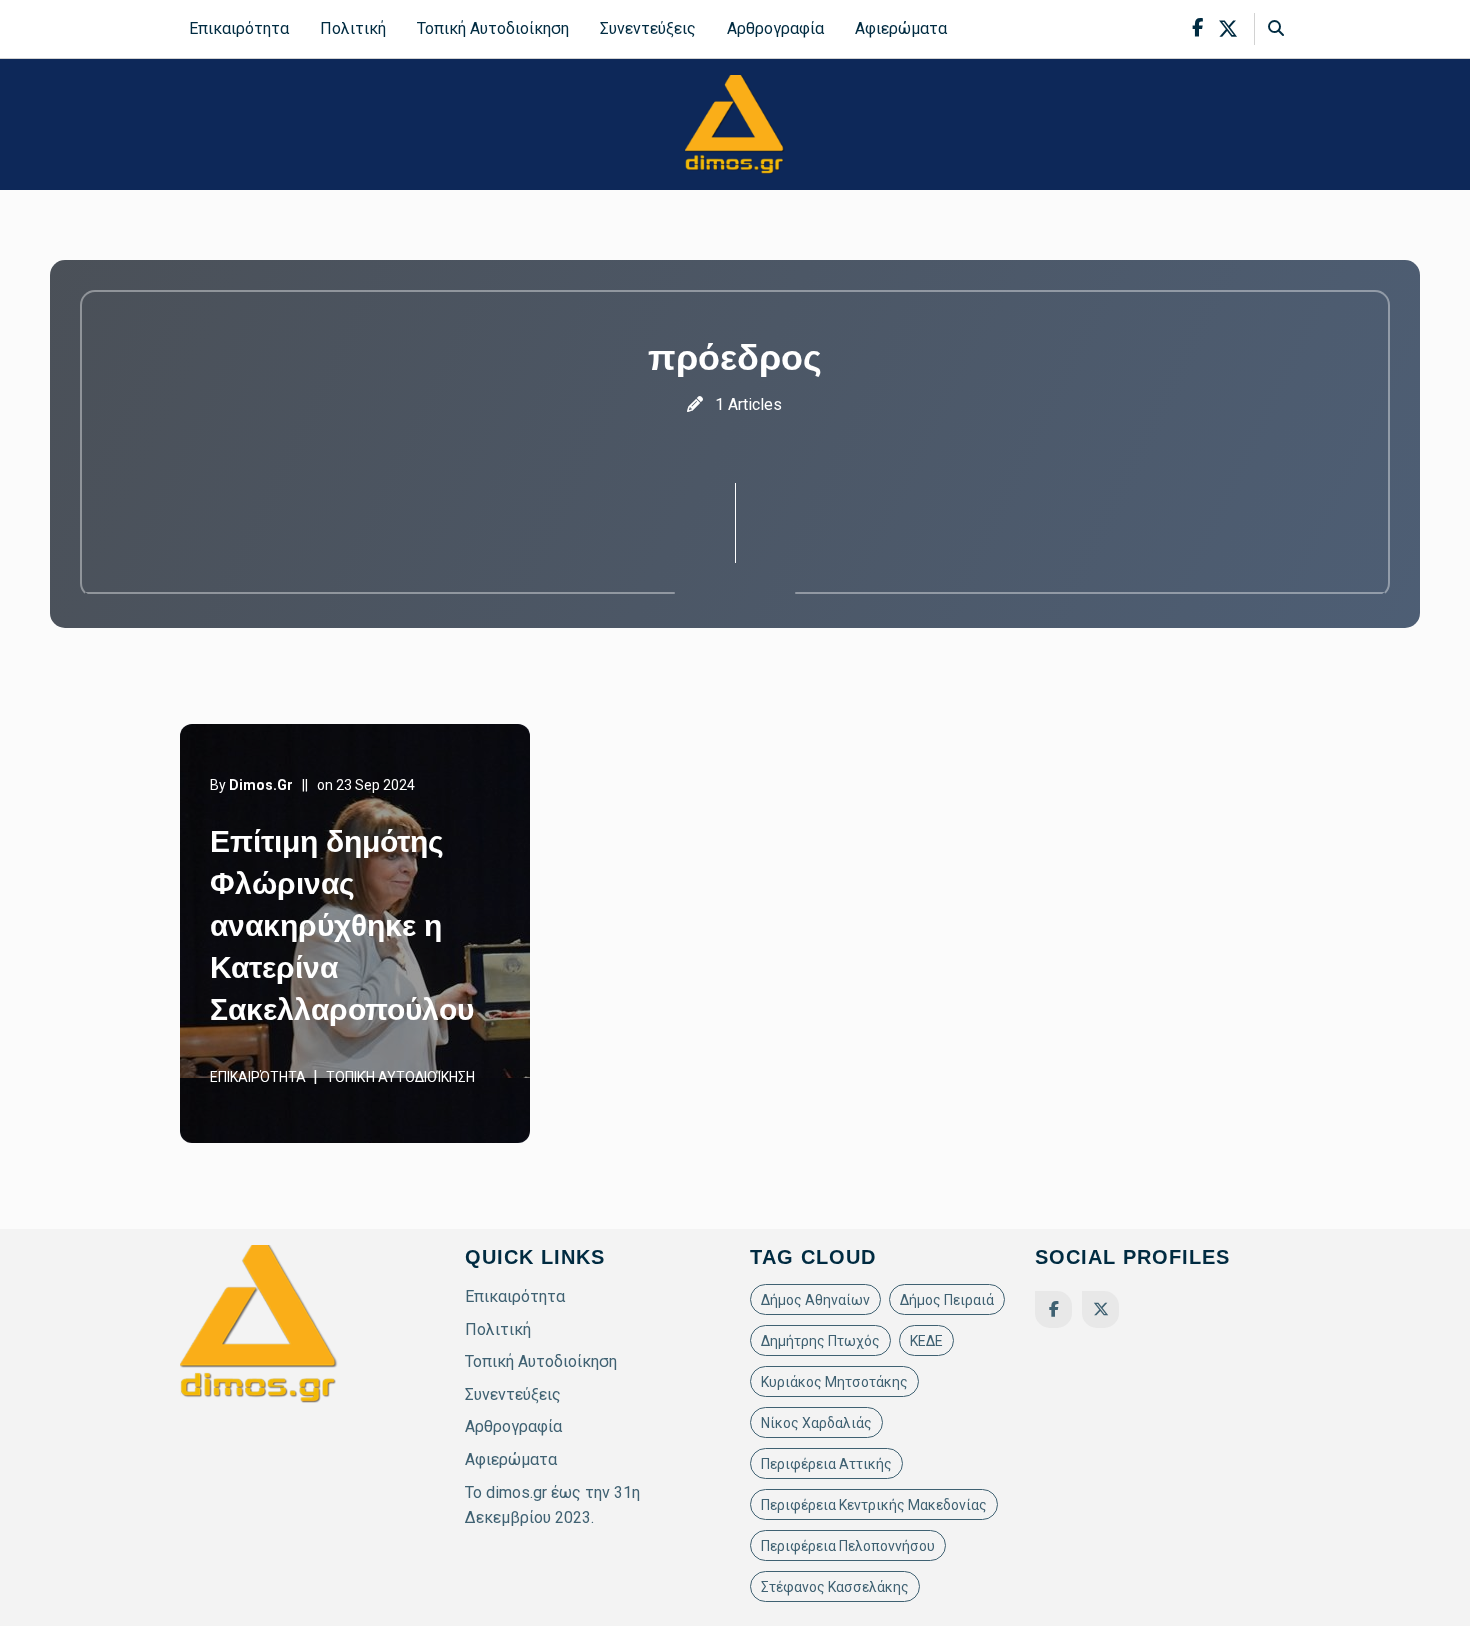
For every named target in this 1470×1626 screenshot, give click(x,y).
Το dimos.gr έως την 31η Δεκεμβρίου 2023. (552, 1505)
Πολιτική (353, 28)
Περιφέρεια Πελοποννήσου (848, 1546)
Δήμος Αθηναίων (815, 1300)
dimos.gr (261, 785)
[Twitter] (1100, 1309)
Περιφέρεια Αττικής (826, 1464)
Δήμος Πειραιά (947, 1300)
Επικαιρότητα (239, 28)
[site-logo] (735, 123)
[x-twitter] (1228, 29)
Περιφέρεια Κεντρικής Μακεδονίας (874, 1505)
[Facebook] (1053, 1309)
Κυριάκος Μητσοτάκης (834, 1382)
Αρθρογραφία (775, 28)
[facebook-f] (1197, 28)
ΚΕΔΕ (926, 1341)
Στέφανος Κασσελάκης (835, 1587)
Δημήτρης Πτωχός (820, 1341)
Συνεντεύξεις (648, 28)
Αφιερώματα (901, 28)
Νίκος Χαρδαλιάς (816, 1423)
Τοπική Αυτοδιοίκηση (493, 28)
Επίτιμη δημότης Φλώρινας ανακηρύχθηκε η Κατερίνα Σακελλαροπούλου (342, 925)
